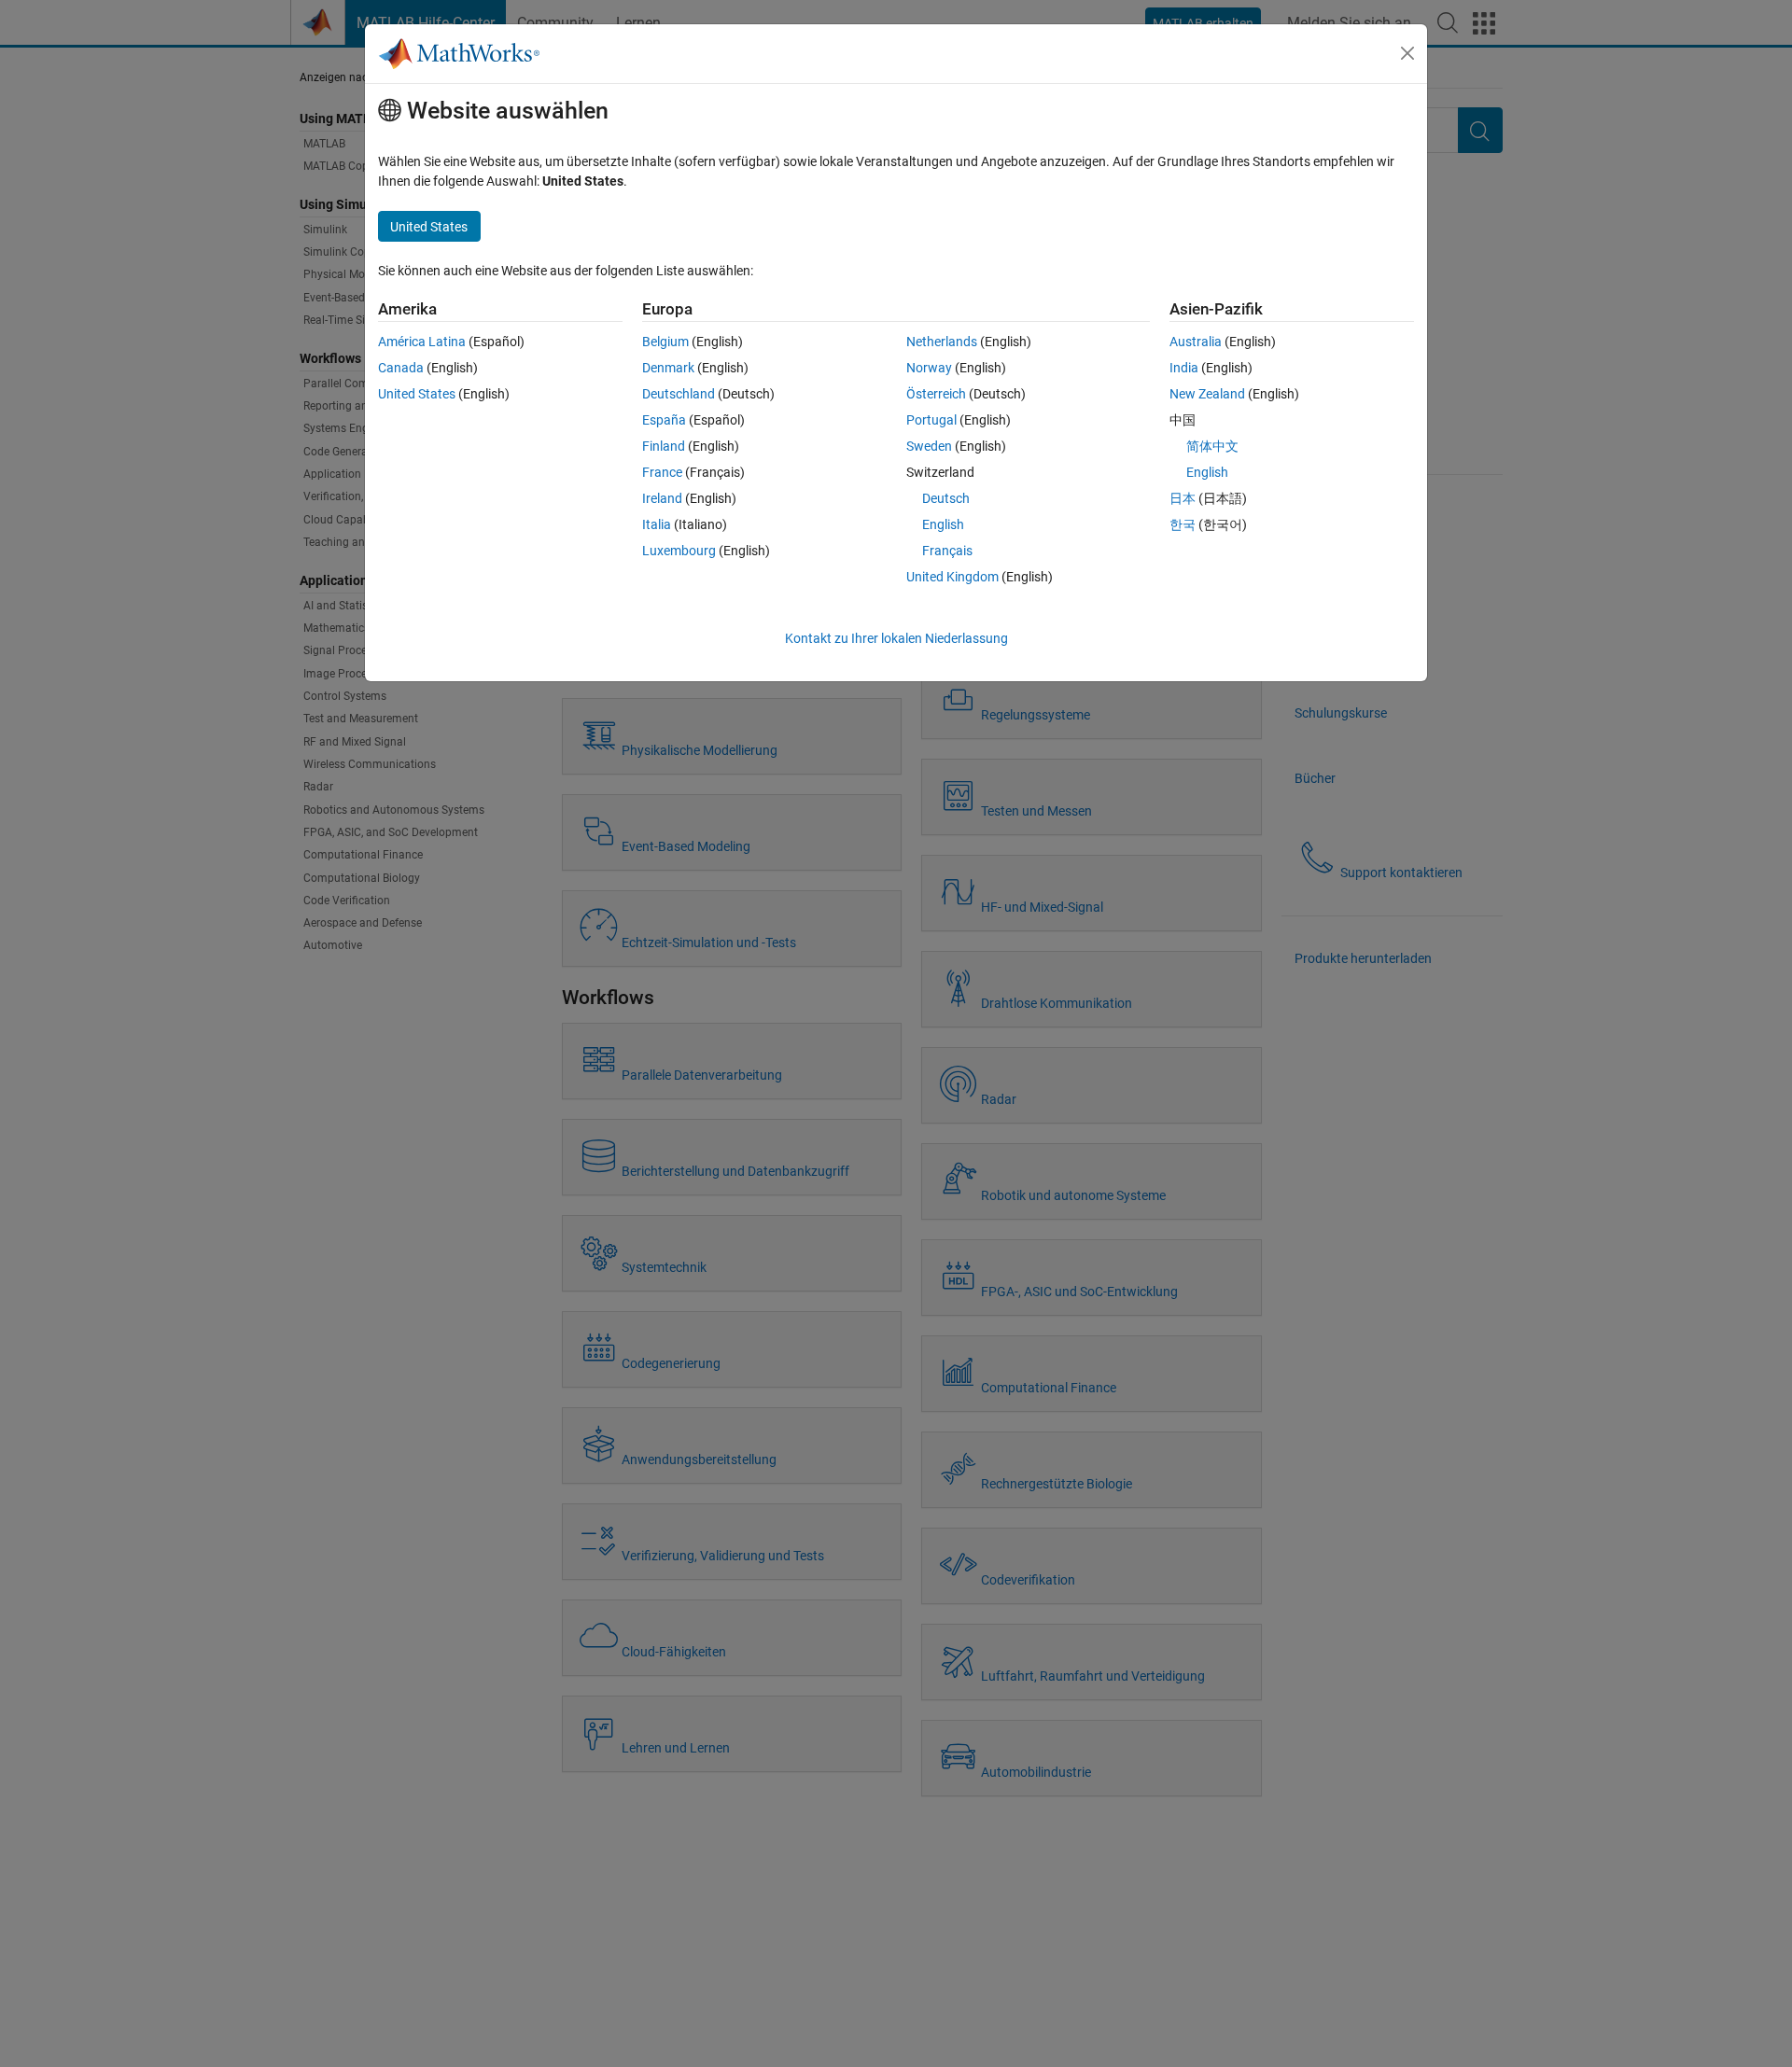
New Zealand (1207, 394)
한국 (1183, 524)
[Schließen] (1407, 53)
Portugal (931, 420)
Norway (929, 368)
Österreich (936, 394)
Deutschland (679, 394)
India (1184, 368)
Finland (664, 446)
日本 (1183, 498)
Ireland (662, 498)
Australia (1196, 342)
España (664, 420)
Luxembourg (679, 551)
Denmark (668, 368)
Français (947, 551)
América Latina (422, 342)
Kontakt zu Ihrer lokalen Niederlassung (896, 638)
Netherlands (942, 342)
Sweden (929, 446)
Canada (401, 368)
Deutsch (946, 498)
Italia (657, 524)
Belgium (665, 342)
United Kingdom (952, 577)
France (662, 472)
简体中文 (1212, 446)
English (943, 524)
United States (417, 394)
